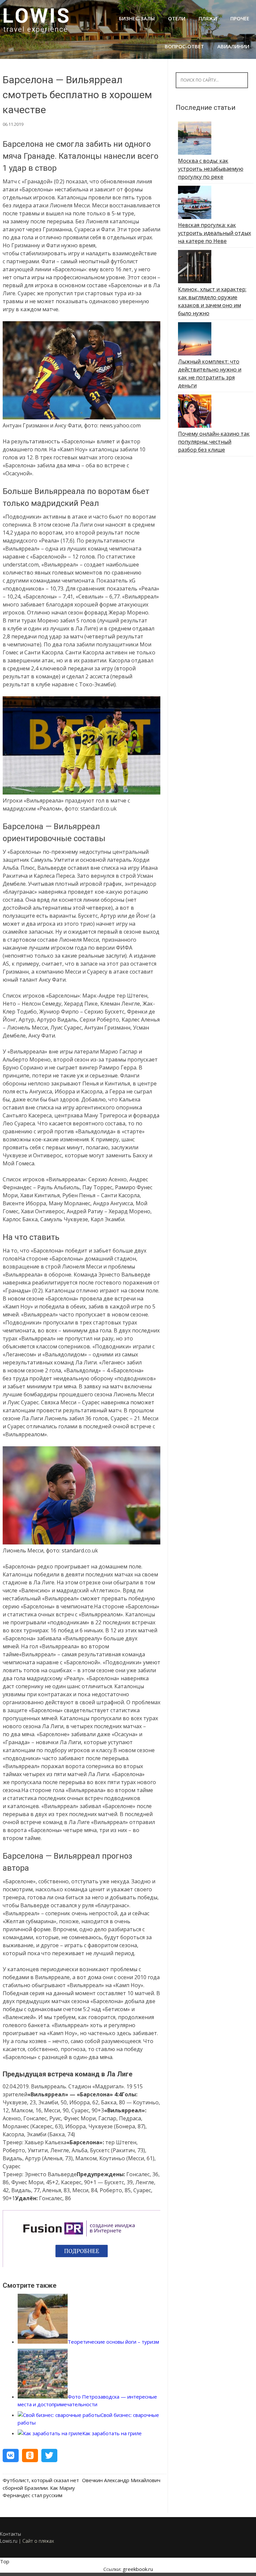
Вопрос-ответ (184, 46)
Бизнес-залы (137, 18)
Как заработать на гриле (112, 2433)
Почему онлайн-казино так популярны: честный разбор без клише (214, 442)
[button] (11, 2456)
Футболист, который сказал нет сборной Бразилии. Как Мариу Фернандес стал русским (41, 2488)
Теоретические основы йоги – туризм (113, 2342)
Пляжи (208, 18)
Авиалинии (233, 46)
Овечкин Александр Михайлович (121, 2480)
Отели (177, 18)
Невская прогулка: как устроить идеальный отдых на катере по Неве (214, 233)
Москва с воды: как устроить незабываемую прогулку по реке (211, 169)
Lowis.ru (9, 2541)
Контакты (10, 2534)
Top (5, 2561)
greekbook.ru (138, 2569)
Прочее (240, 18)
